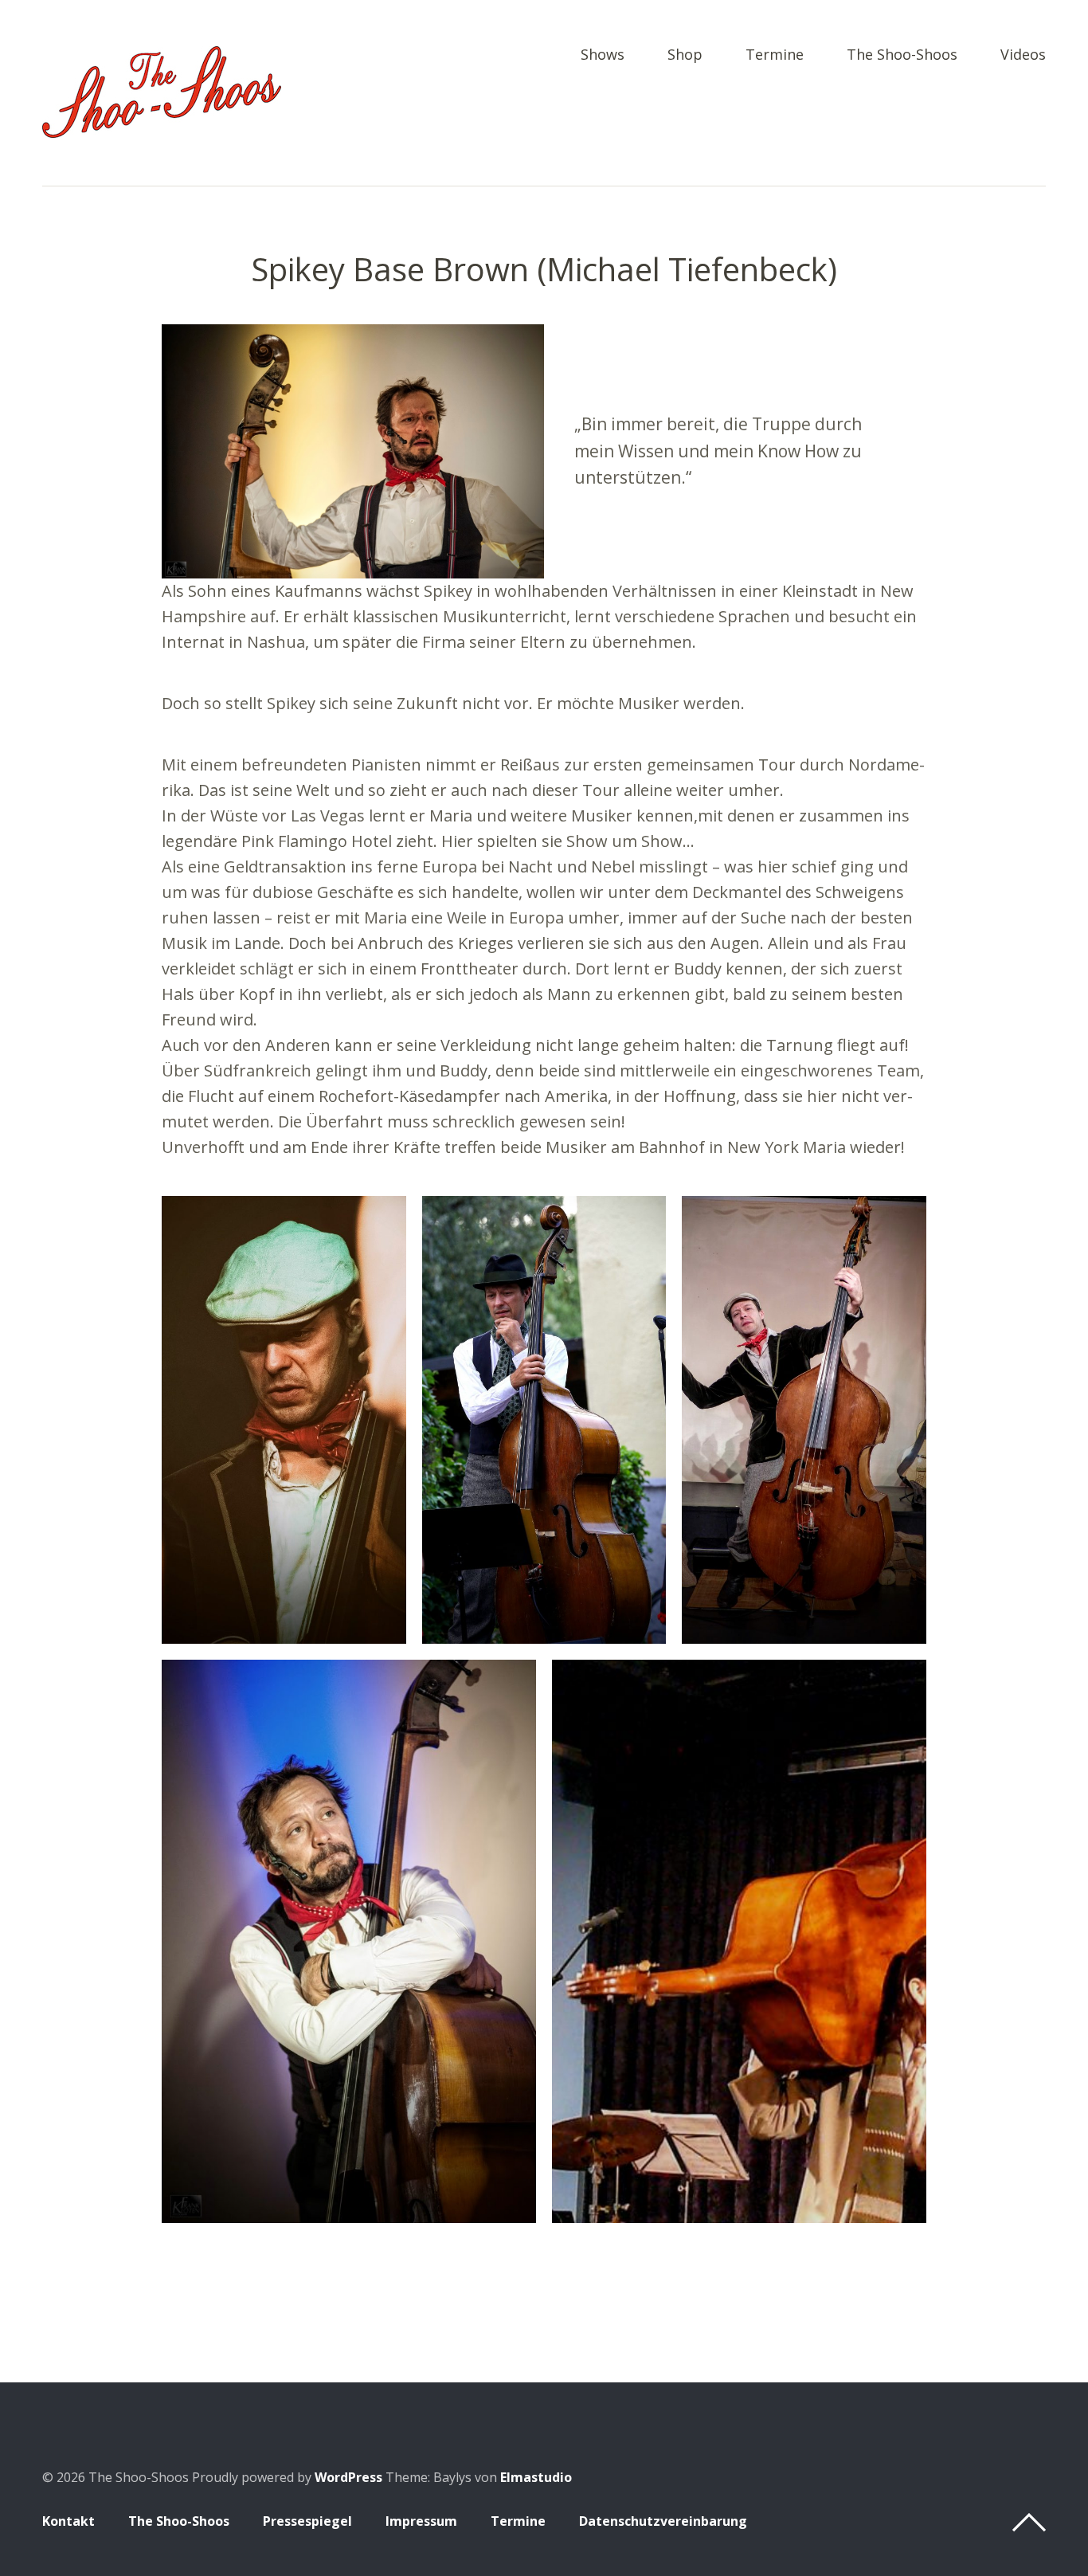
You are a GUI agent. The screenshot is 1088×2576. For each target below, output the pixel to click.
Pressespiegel (307, 2521)
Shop (685, 55)
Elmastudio (536, 2477)
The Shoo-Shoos (902, 55)
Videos (1023, 55)
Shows (603, 55)
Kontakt (68, 2521)
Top (1029, 2523)
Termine (775, 55)
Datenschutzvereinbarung (663, 2521)
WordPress (348, 2477)
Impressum (421, 2521)
